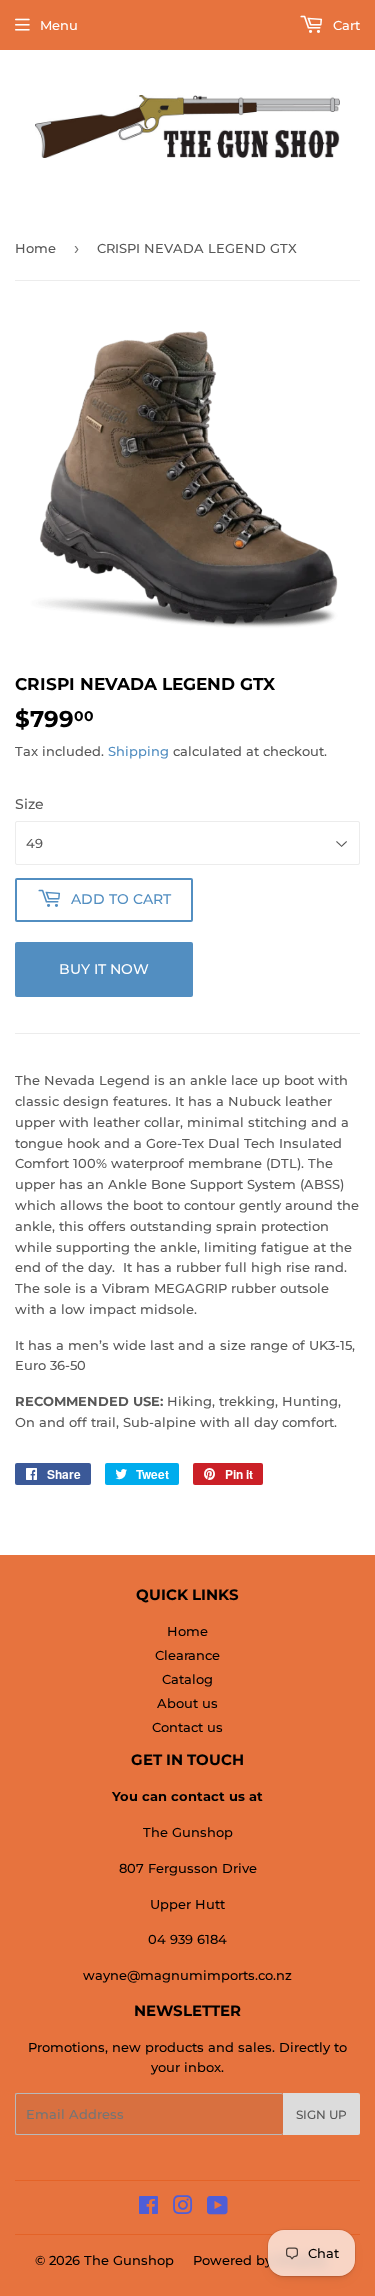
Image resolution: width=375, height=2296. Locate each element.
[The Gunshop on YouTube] (217, 2208)
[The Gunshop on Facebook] (148, 2208)
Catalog (187, 1679)
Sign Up (321, 2114)
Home (35, 248)
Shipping (138, 751)
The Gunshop (129, 2260)
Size (29, 804)
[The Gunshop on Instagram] (183, 2208)
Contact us (187, 1727)
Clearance (187, 1655)
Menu (59, 25)
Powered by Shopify (259, 2260)
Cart (344, 25)
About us (187, 1703)
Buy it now (104, 969)
